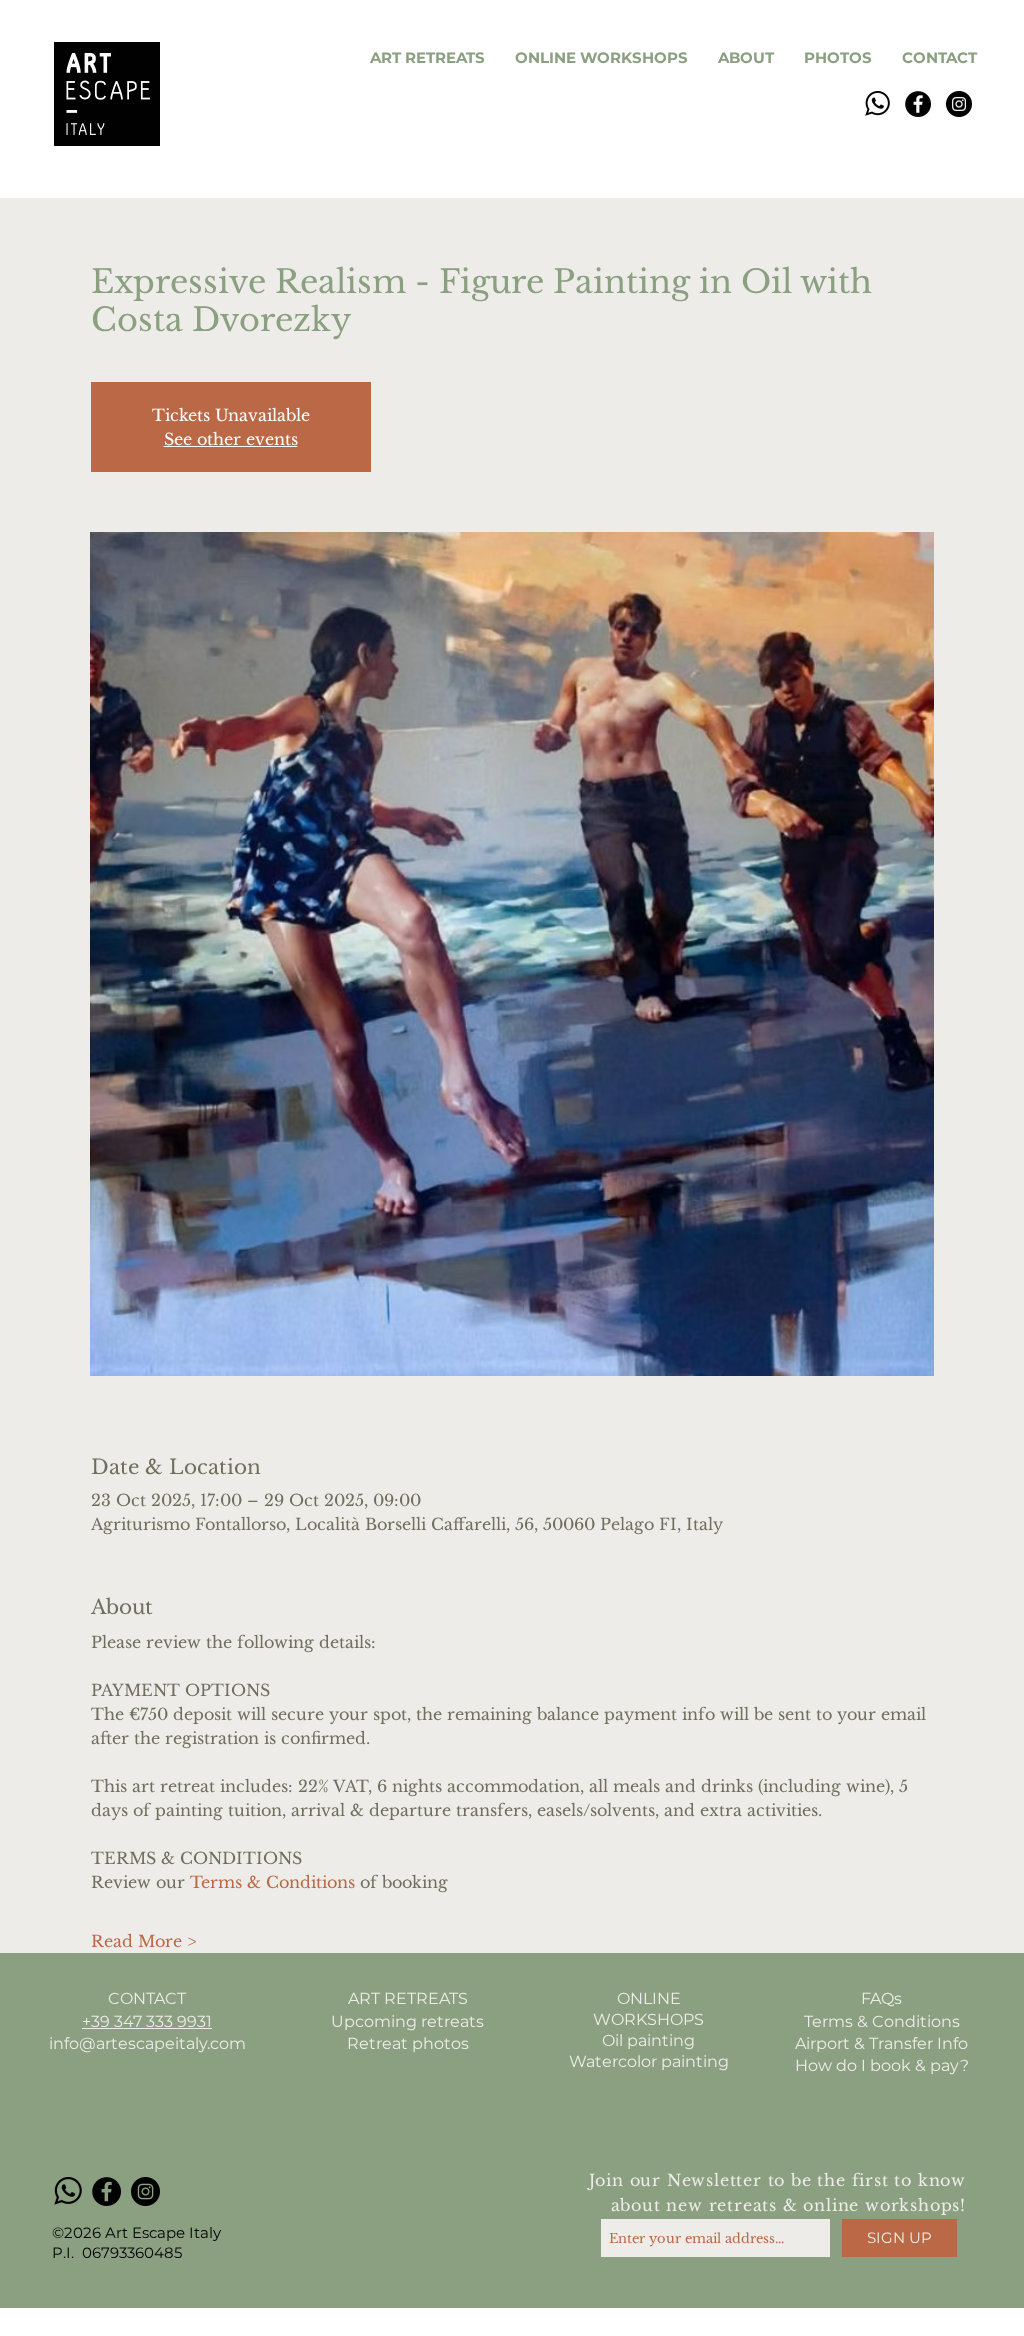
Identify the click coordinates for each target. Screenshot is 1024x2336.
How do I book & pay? (882, 2065)
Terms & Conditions (882, 2021)
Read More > (143, 1941)
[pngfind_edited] (877, 104)
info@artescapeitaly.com (147, 2043)
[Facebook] (918, 104)
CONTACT (147, 1998)
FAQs (881, 1998)
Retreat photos (408, 2043)
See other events (231, 439)
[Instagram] (959, 104)
